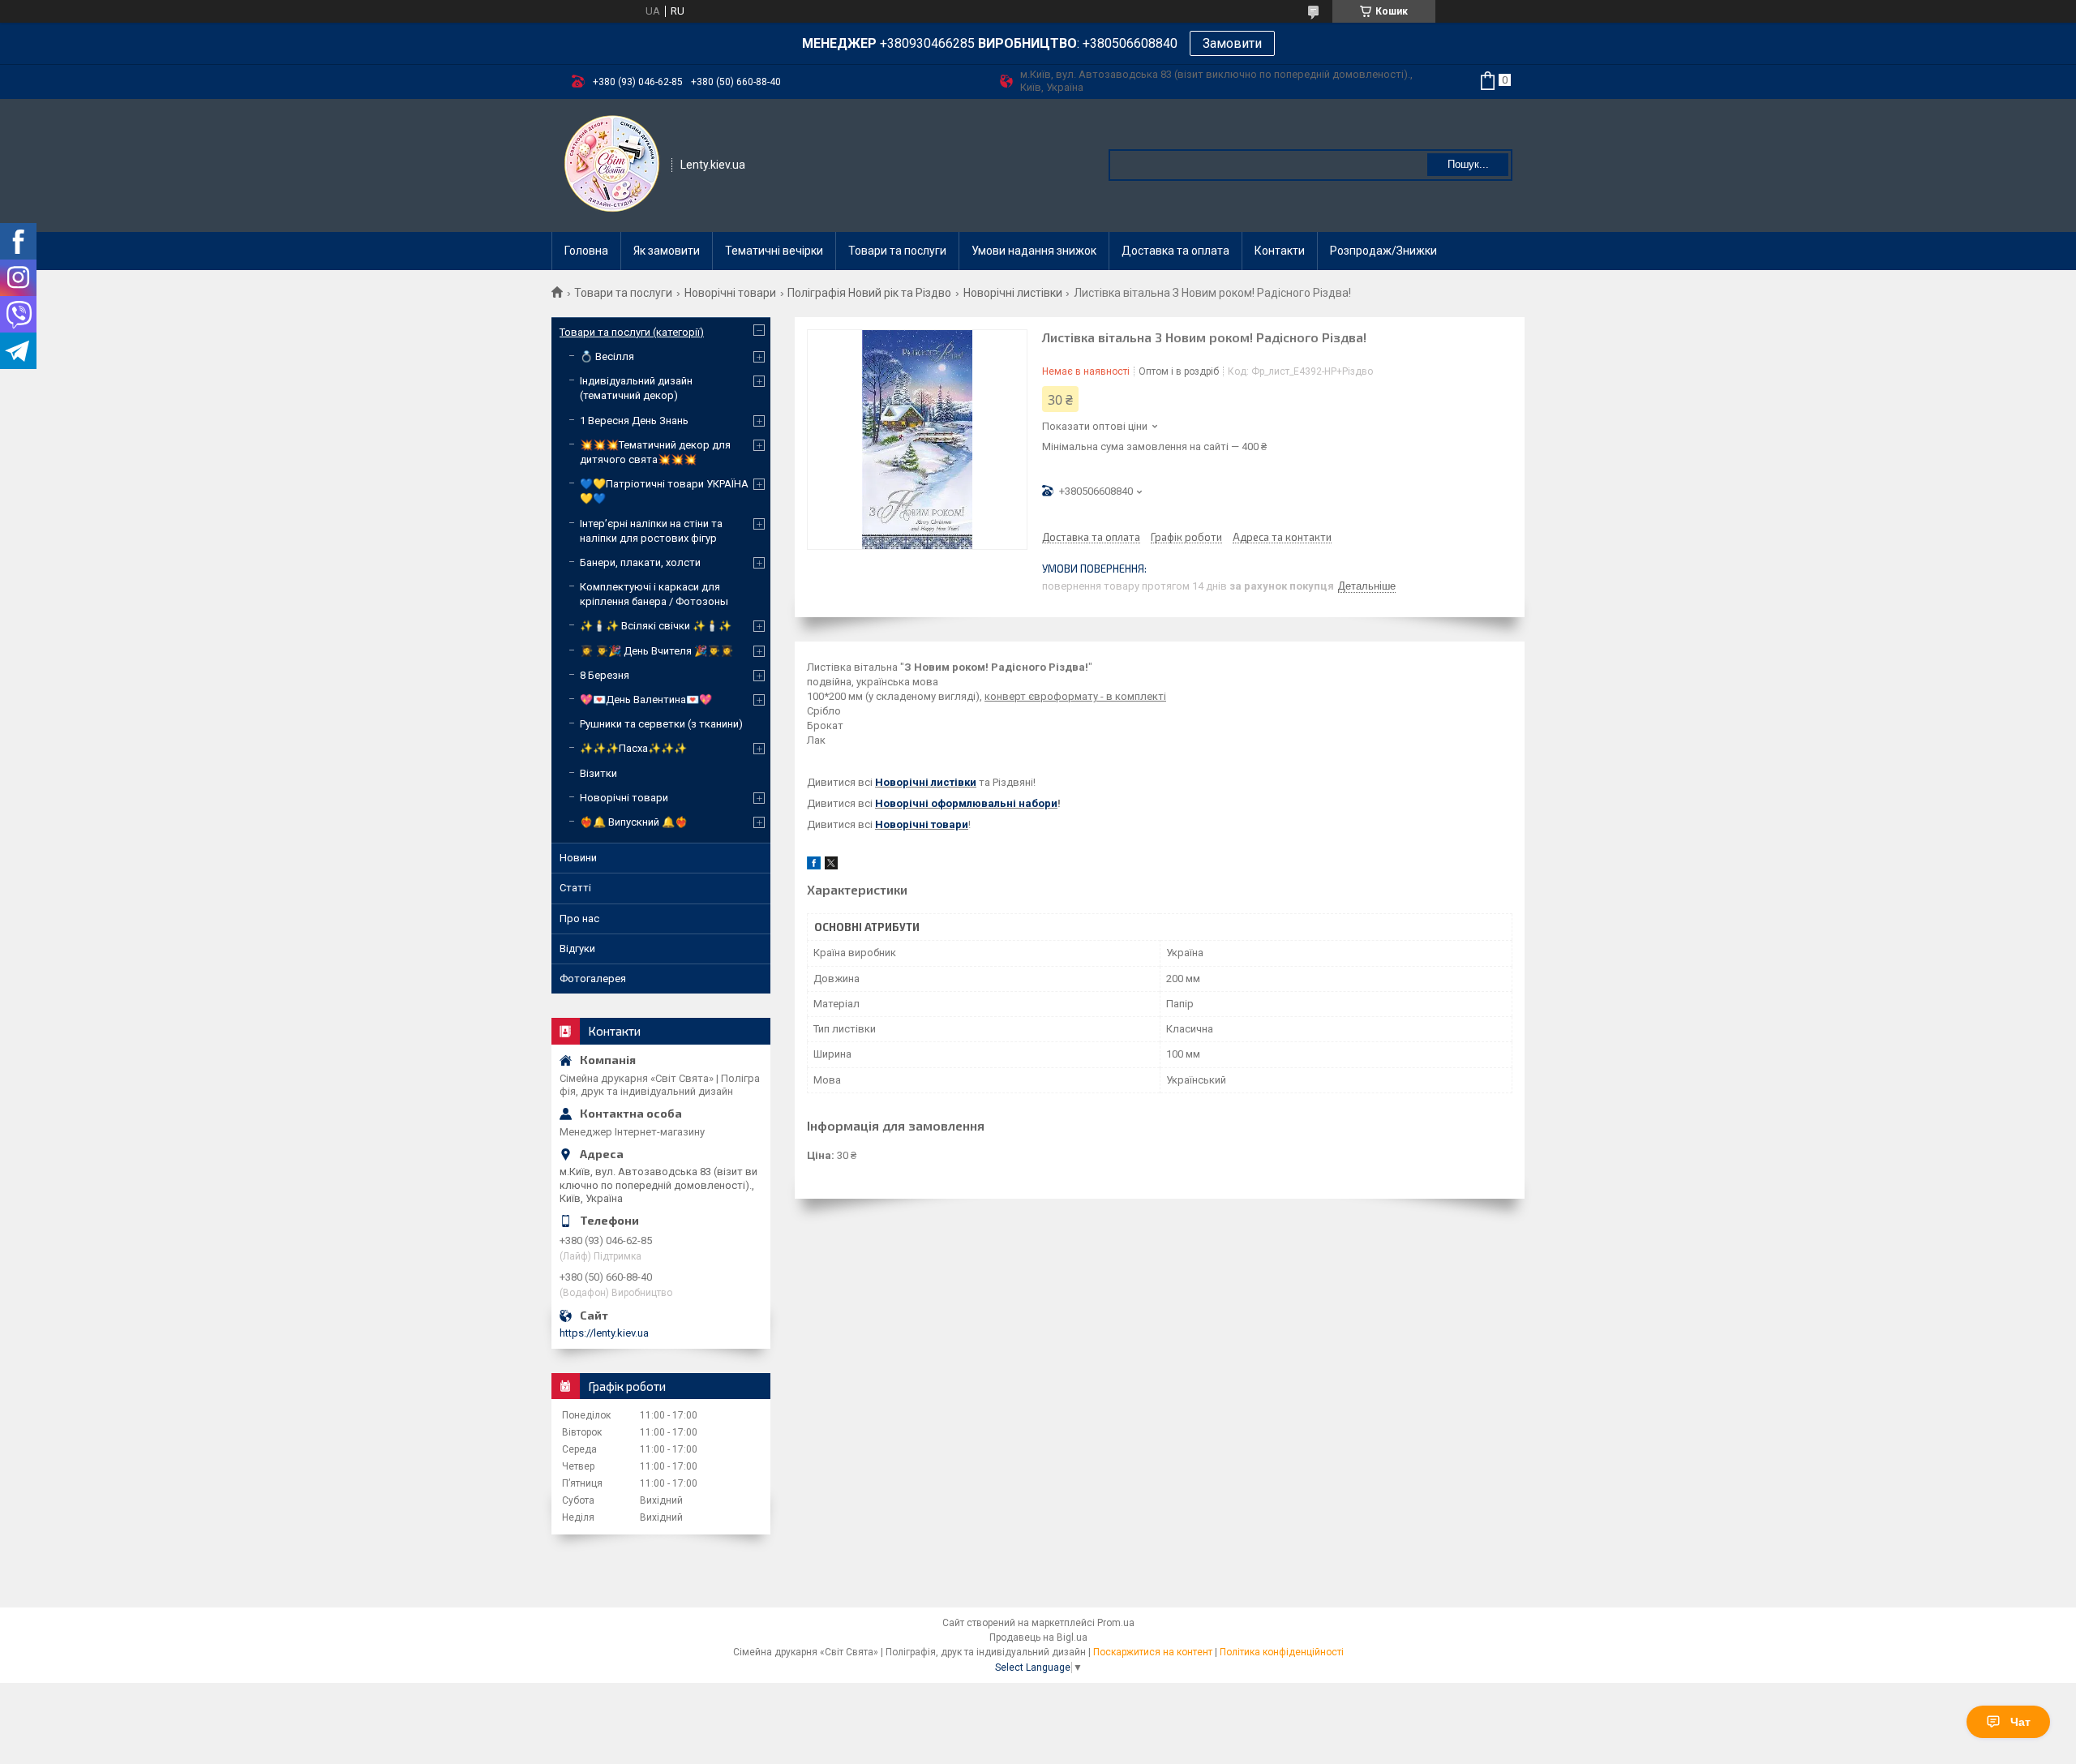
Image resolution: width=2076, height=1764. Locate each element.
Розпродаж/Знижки (1383, 251)
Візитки (598, 773)
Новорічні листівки (1013, 293)
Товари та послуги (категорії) (632, 332)
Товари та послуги (897, 251)
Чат (2020, 1722)
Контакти (1280, 251)
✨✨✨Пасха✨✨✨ (633, 748)
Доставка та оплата (1175, 251)
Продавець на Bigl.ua (1038, 1637)
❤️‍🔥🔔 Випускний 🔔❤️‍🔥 (634, 822)
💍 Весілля (607, 356)
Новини (578, 858)
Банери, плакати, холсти (640, 562)
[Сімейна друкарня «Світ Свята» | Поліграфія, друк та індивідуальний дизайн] (612, 164)
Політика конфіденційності (1282, 1652)
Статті (575, 888)
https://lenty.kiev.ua (604, 1333)
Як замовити (667, 251)
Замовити (1232, 43)
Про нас (579, 918)
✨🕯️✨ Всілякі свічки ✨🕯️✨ (656, 626)
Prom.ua (1116, 1623)
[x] (831, 866)
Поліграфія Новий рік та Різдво (869, 293)
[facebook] (814, 866)
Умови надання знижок (1034, 251)
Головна (586, 251)
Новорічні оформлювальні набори (966, 803)
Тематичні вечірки (774, 251)
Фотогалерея (593, 979)
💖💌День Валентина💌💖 (646, 700)
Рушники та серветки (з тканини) (661, 724)
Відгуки (577, 949)
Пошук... (1468, 164)
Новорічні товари (730, 293)
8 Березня (605, 675)
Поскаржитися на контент (1153, 1652)
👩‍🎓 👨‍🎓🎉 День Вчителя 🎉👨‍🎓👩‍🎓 (656, 651)
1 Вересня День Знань (634, 421)
